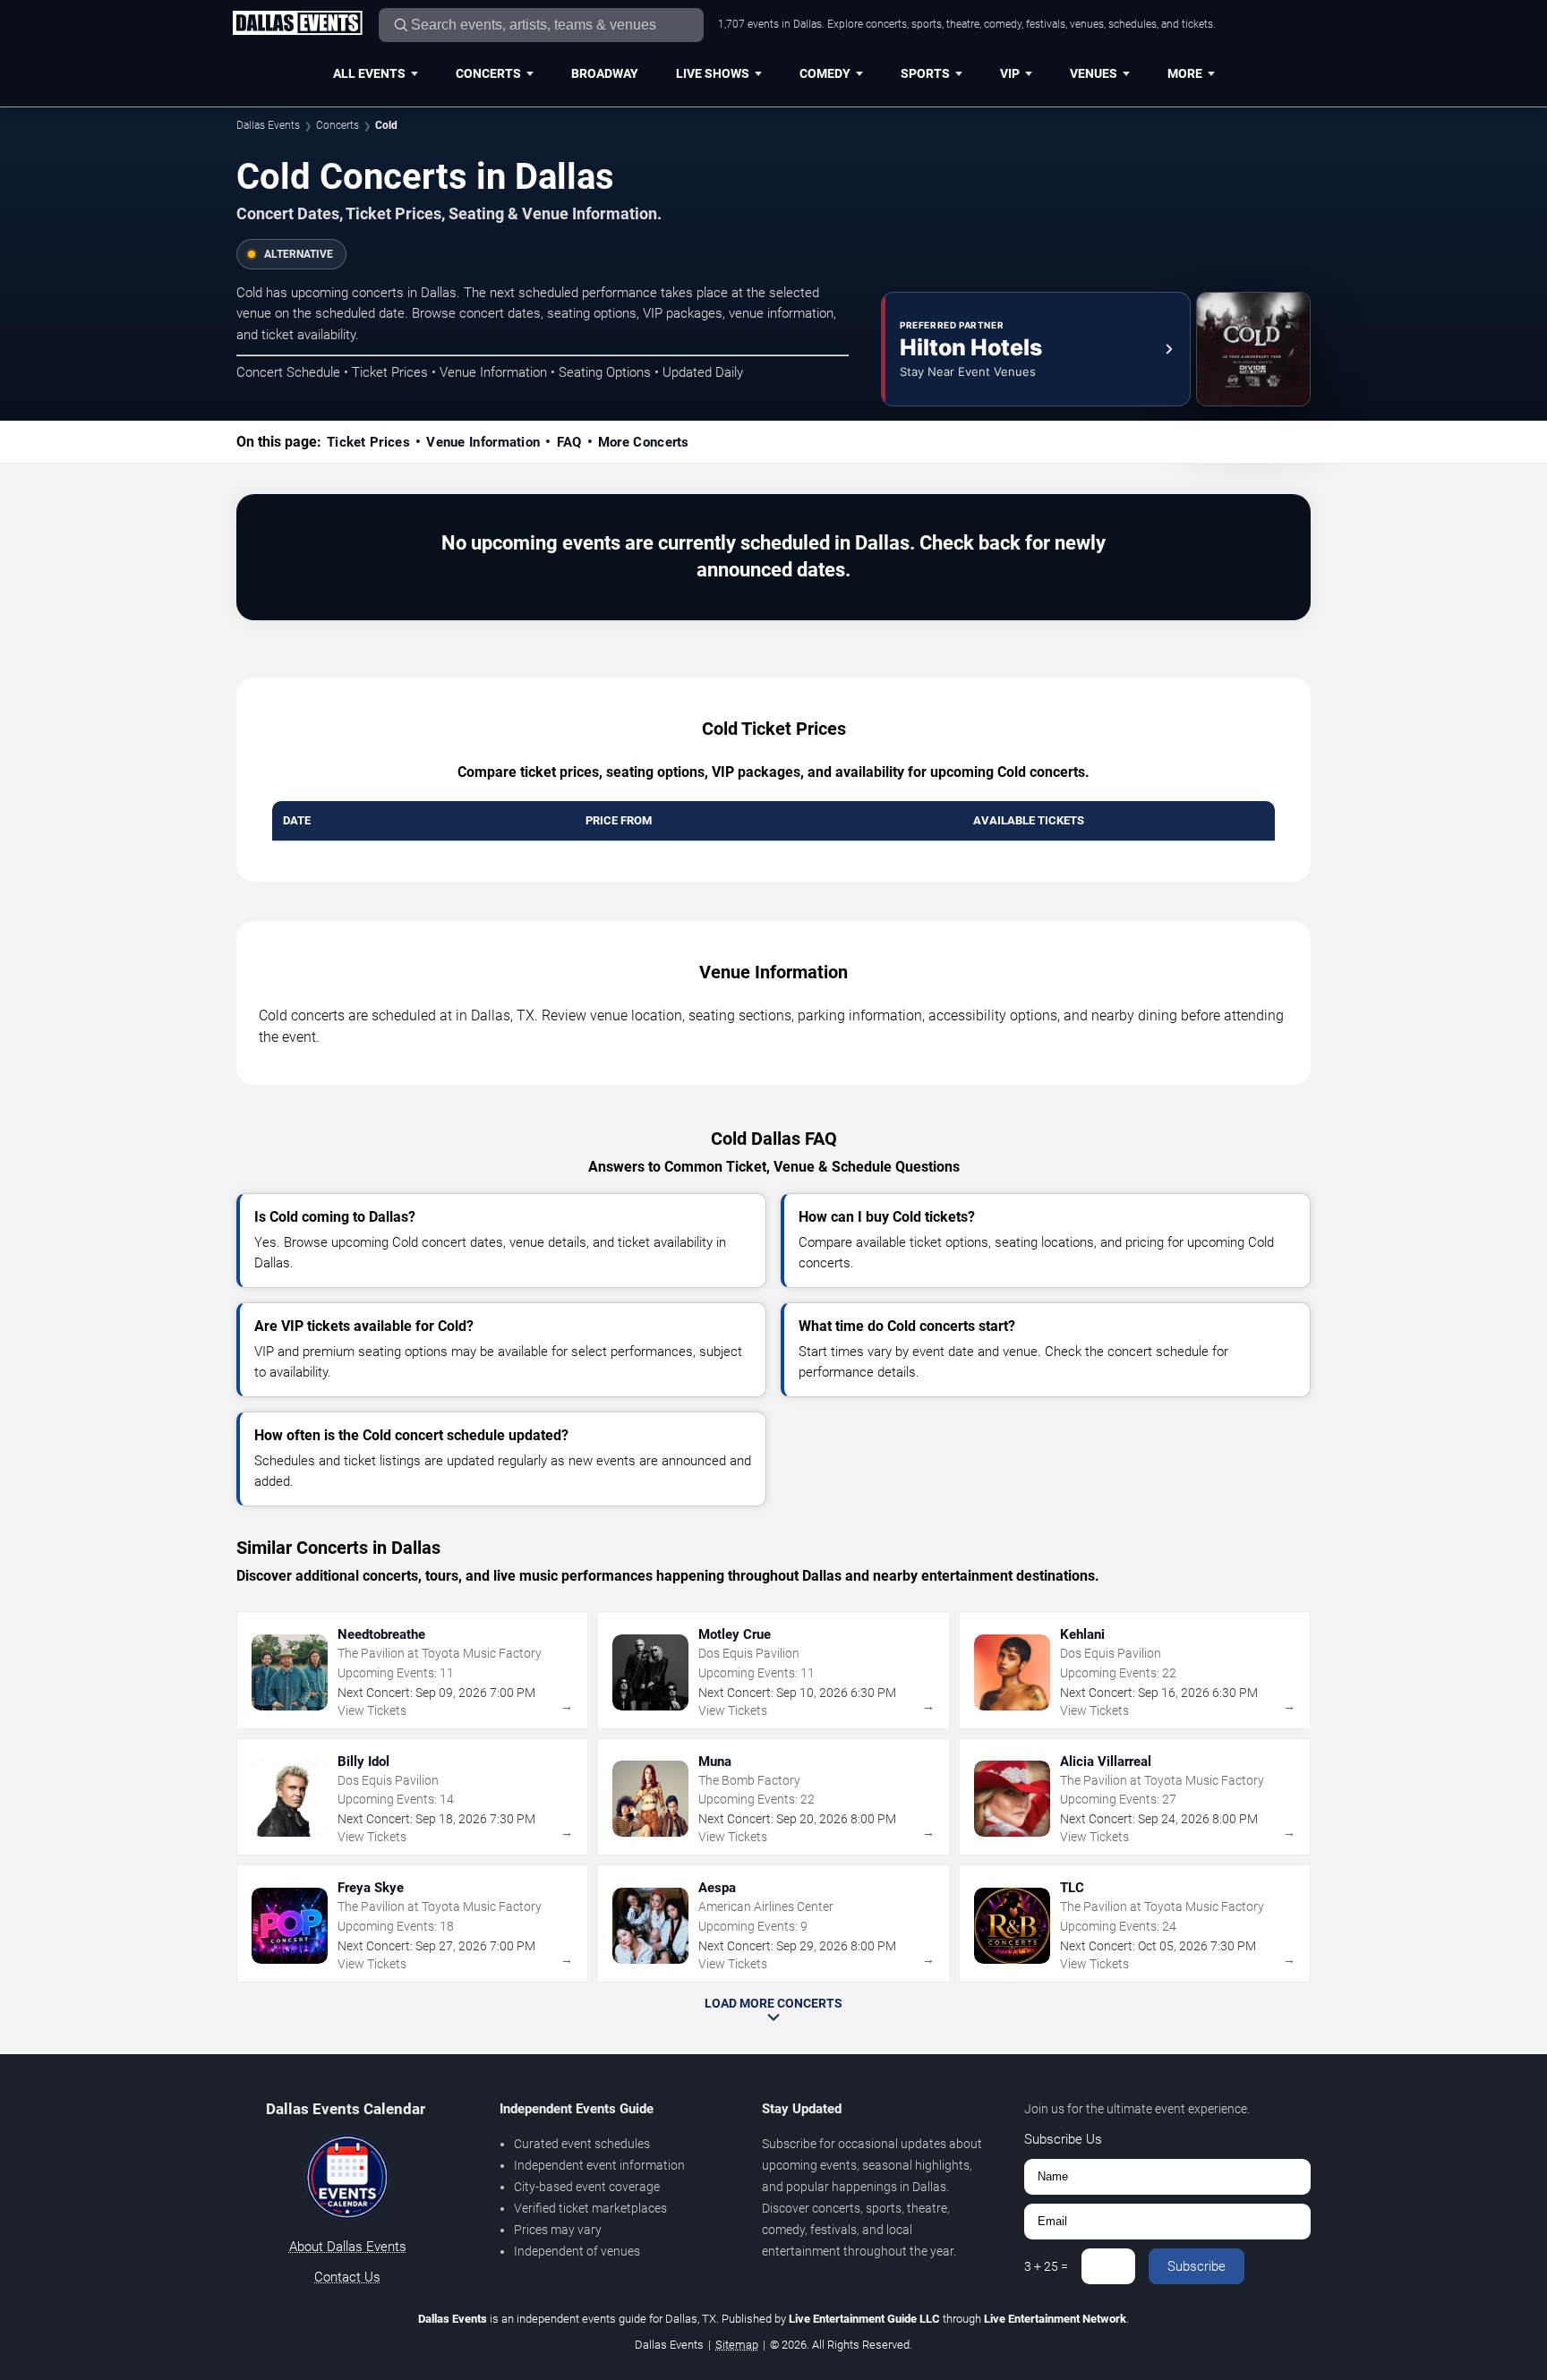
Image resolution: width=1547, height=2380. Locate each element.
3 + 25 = (1046, 2266)
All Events (369, 73)
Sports (925, 73)
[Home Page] (297, 24)
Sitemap (737, 2345)
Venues (1094, 73)
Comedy (825, 73)
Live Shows (713, 73)
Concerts (488, 73)
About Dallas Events (348, 2247)
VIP (1010, 73)
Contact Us (347, 2277)
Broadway (605, 73)
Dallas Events (268, 125)
